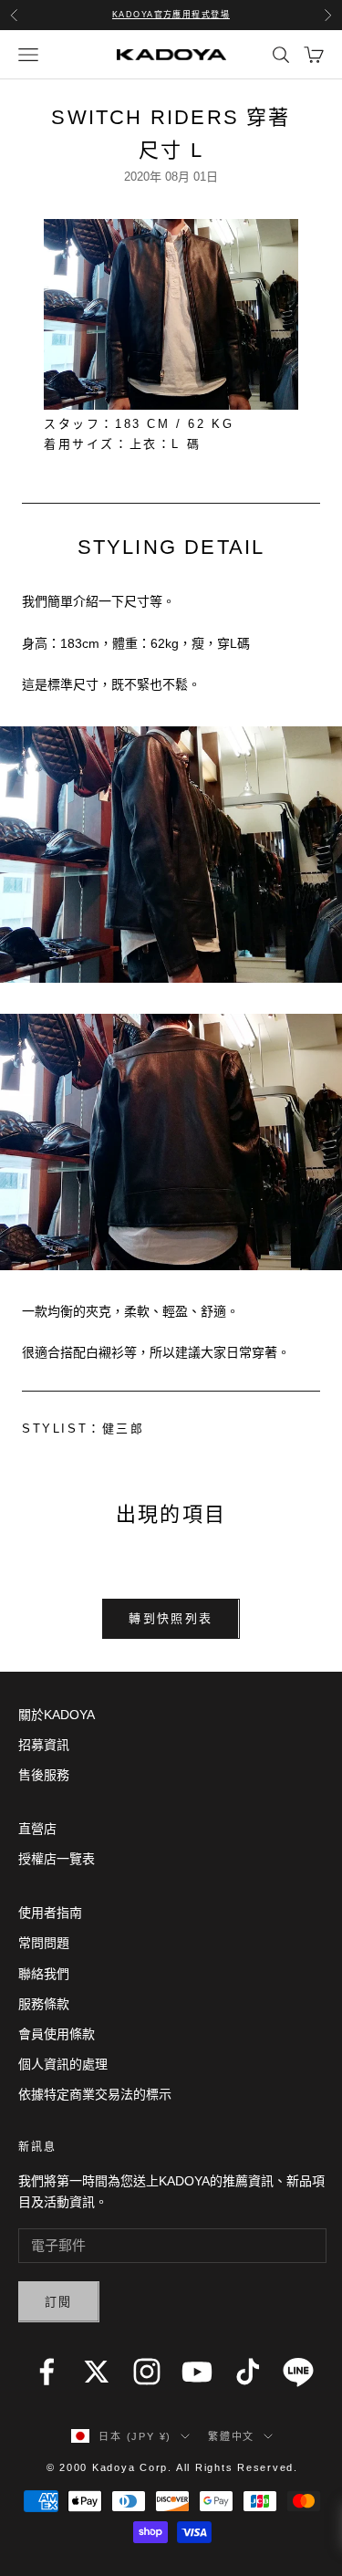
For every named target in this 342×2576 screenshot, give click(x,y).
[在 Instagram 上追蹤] (147, 2372)
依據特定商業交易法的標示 (95, 2094)
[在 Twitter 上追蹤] (97, 2372)
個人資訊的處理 (63, 2064)
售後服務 (44, 1775)
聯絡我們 (44, 1974)
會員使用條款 (57, 2034)
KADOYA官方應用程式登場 (171, 15)
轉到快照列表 (171, 1618)
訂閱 (59, 2302)
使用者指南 (50, 1913)
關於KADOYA (57, 1715)
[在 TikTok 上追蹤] (248, 2372)
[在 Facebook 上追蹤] (47, 2372)
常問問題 (44, 1943)
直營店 (37, 1829)
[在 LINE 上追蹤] (298, 2372)
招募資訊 (44, 1745)
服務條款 (44, 2004)
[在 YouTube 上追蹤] (197, 2372)
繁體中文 (231, 2436)
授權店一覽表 (57, 1859)
